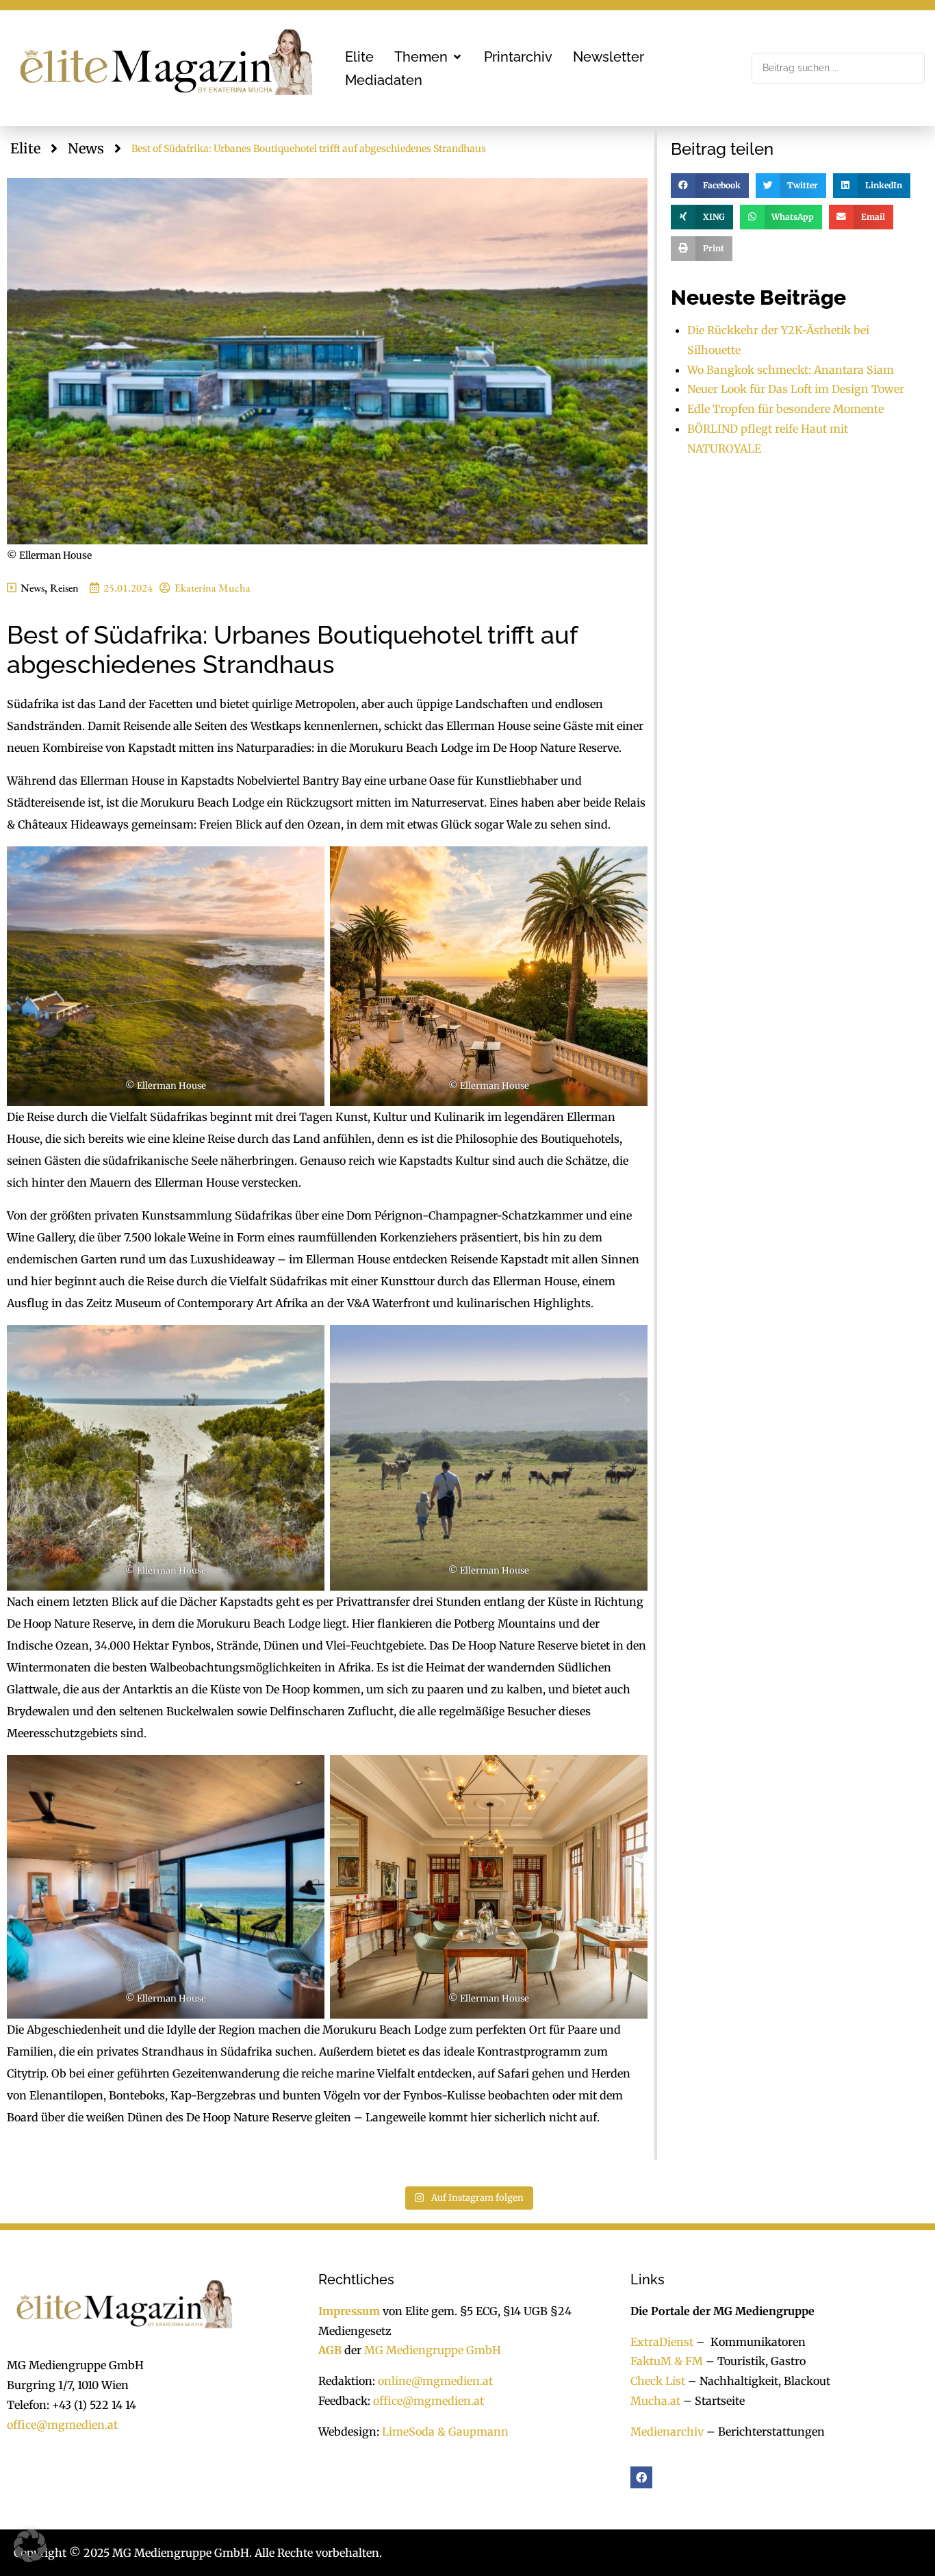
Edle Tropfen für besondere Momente (785, 409)
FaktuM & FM (667, 2361)
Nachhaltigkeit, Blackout (758, 2381)
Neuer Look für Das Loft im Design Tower (796, 389)
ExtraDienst (662, 2342)
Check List (658, 2381)
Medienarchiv (667, 2432)
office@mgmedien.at (62, 2425)
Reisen (64, 588)
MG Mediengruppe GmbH (433, 2350)
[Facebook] (641, 2477)
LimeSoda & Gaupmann (445, 2432)
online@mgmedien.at (435, 2381)
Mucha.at (655, 2401)
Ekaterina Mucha (213, 588)
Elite (25, 148)
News (86, 148)
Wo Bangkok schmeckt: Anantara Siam (791, 370)
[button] (429, 57)
